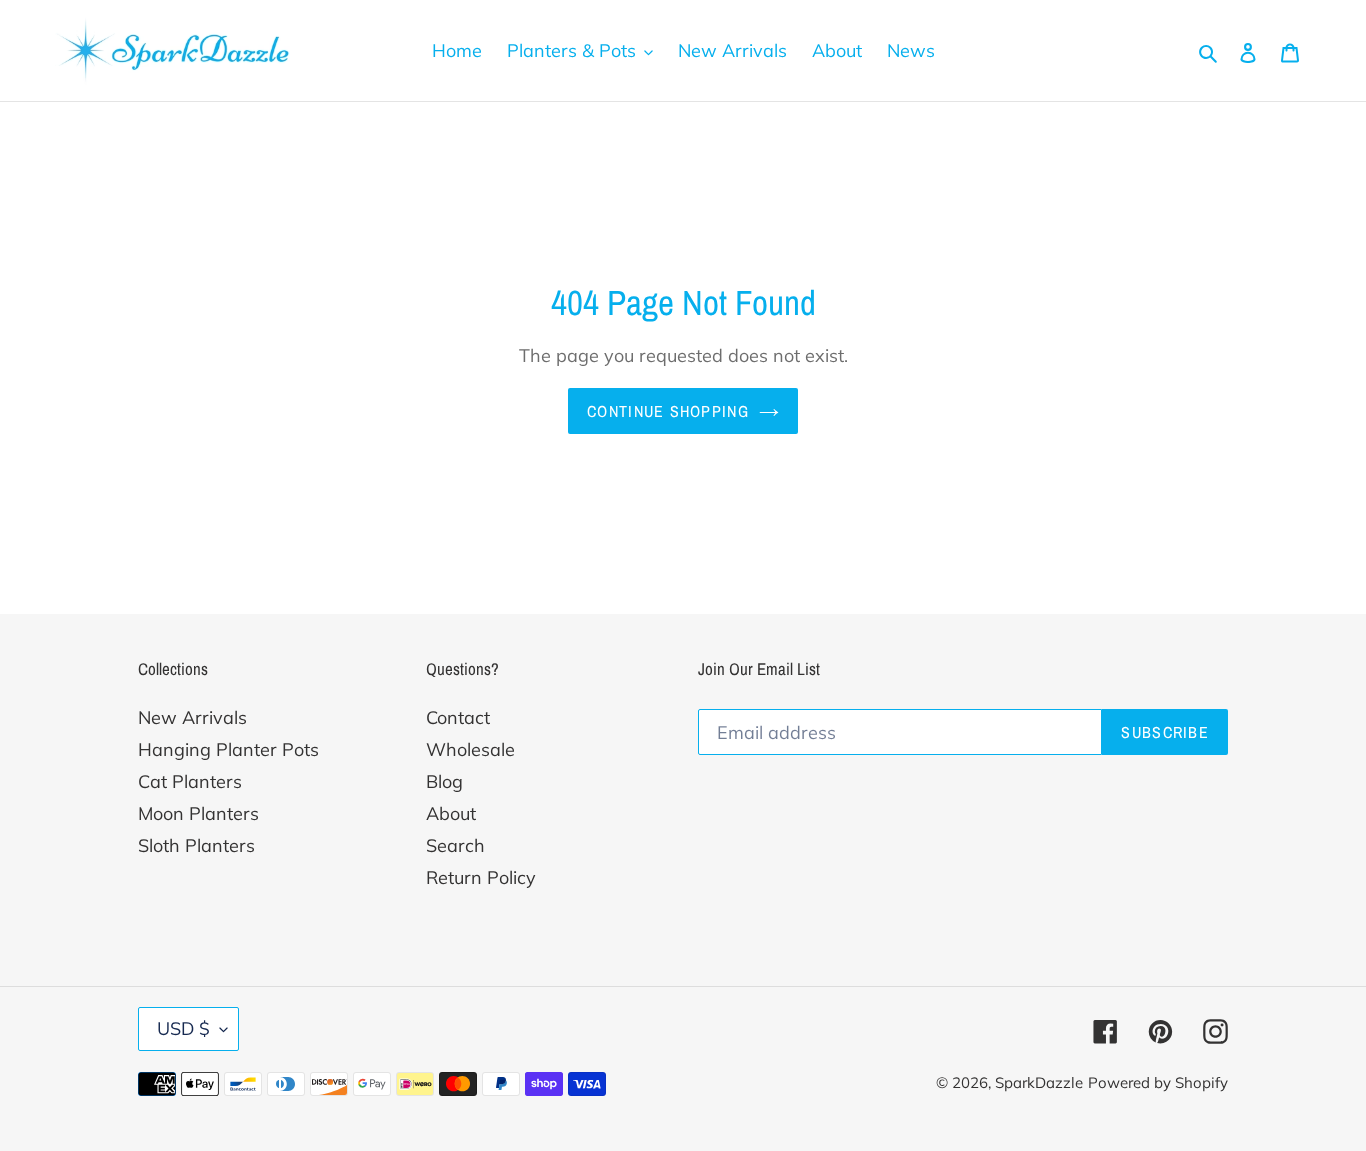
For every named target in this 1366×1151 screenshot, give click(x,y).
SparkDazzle (1039, 1082)
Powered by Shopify (1158, 1082)
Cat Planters (190, 781)
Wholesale (470, 749)
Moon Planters (198, 813)
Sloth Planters (196, 845)
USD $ (183, 1028)
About (451, 813)
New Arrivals (192, 717)
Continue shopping (668, 411)
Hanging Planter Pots (228, 749)
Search (455, 845)
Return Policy (481, 877)
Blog (444, 781)
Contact (458, 717)
